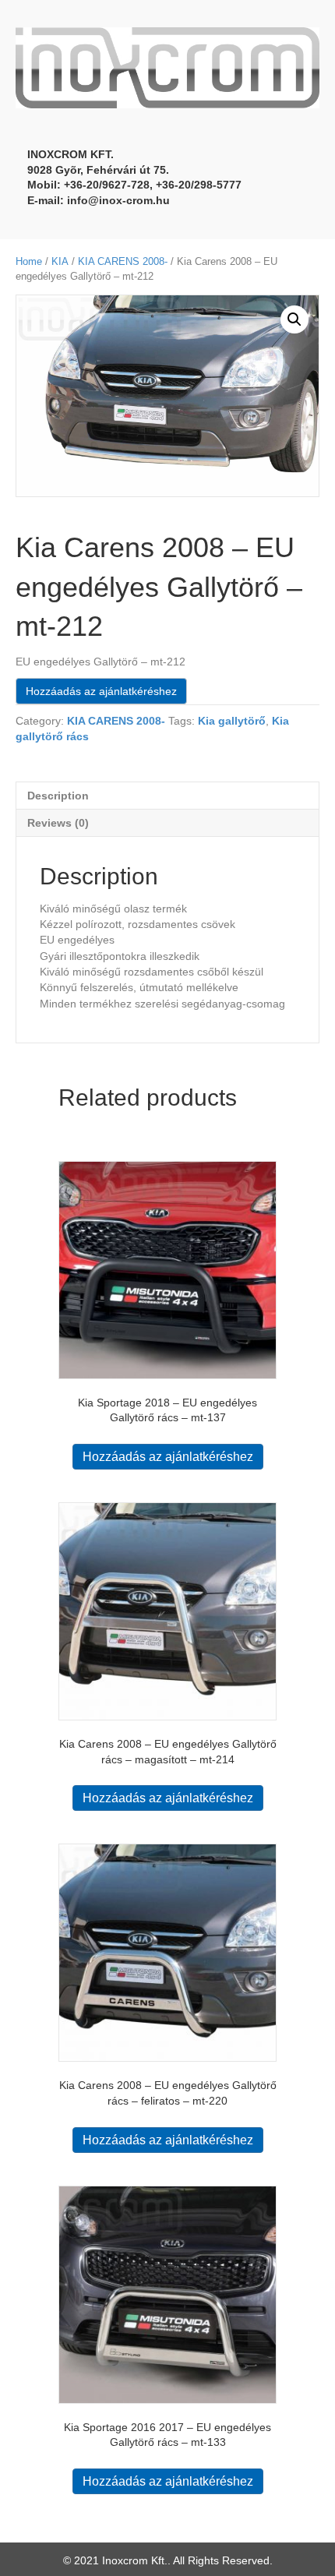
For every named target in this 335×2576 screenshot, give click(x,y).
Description (58, 796)
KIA (60, 261)
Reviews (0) (58, 823)
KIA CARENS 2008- (123, 261)
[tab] (167, 795)
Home (29, 261)
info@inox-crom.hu (118, 200)
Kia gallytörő (232, 721)
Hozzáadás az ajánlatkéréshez (101, 691)
